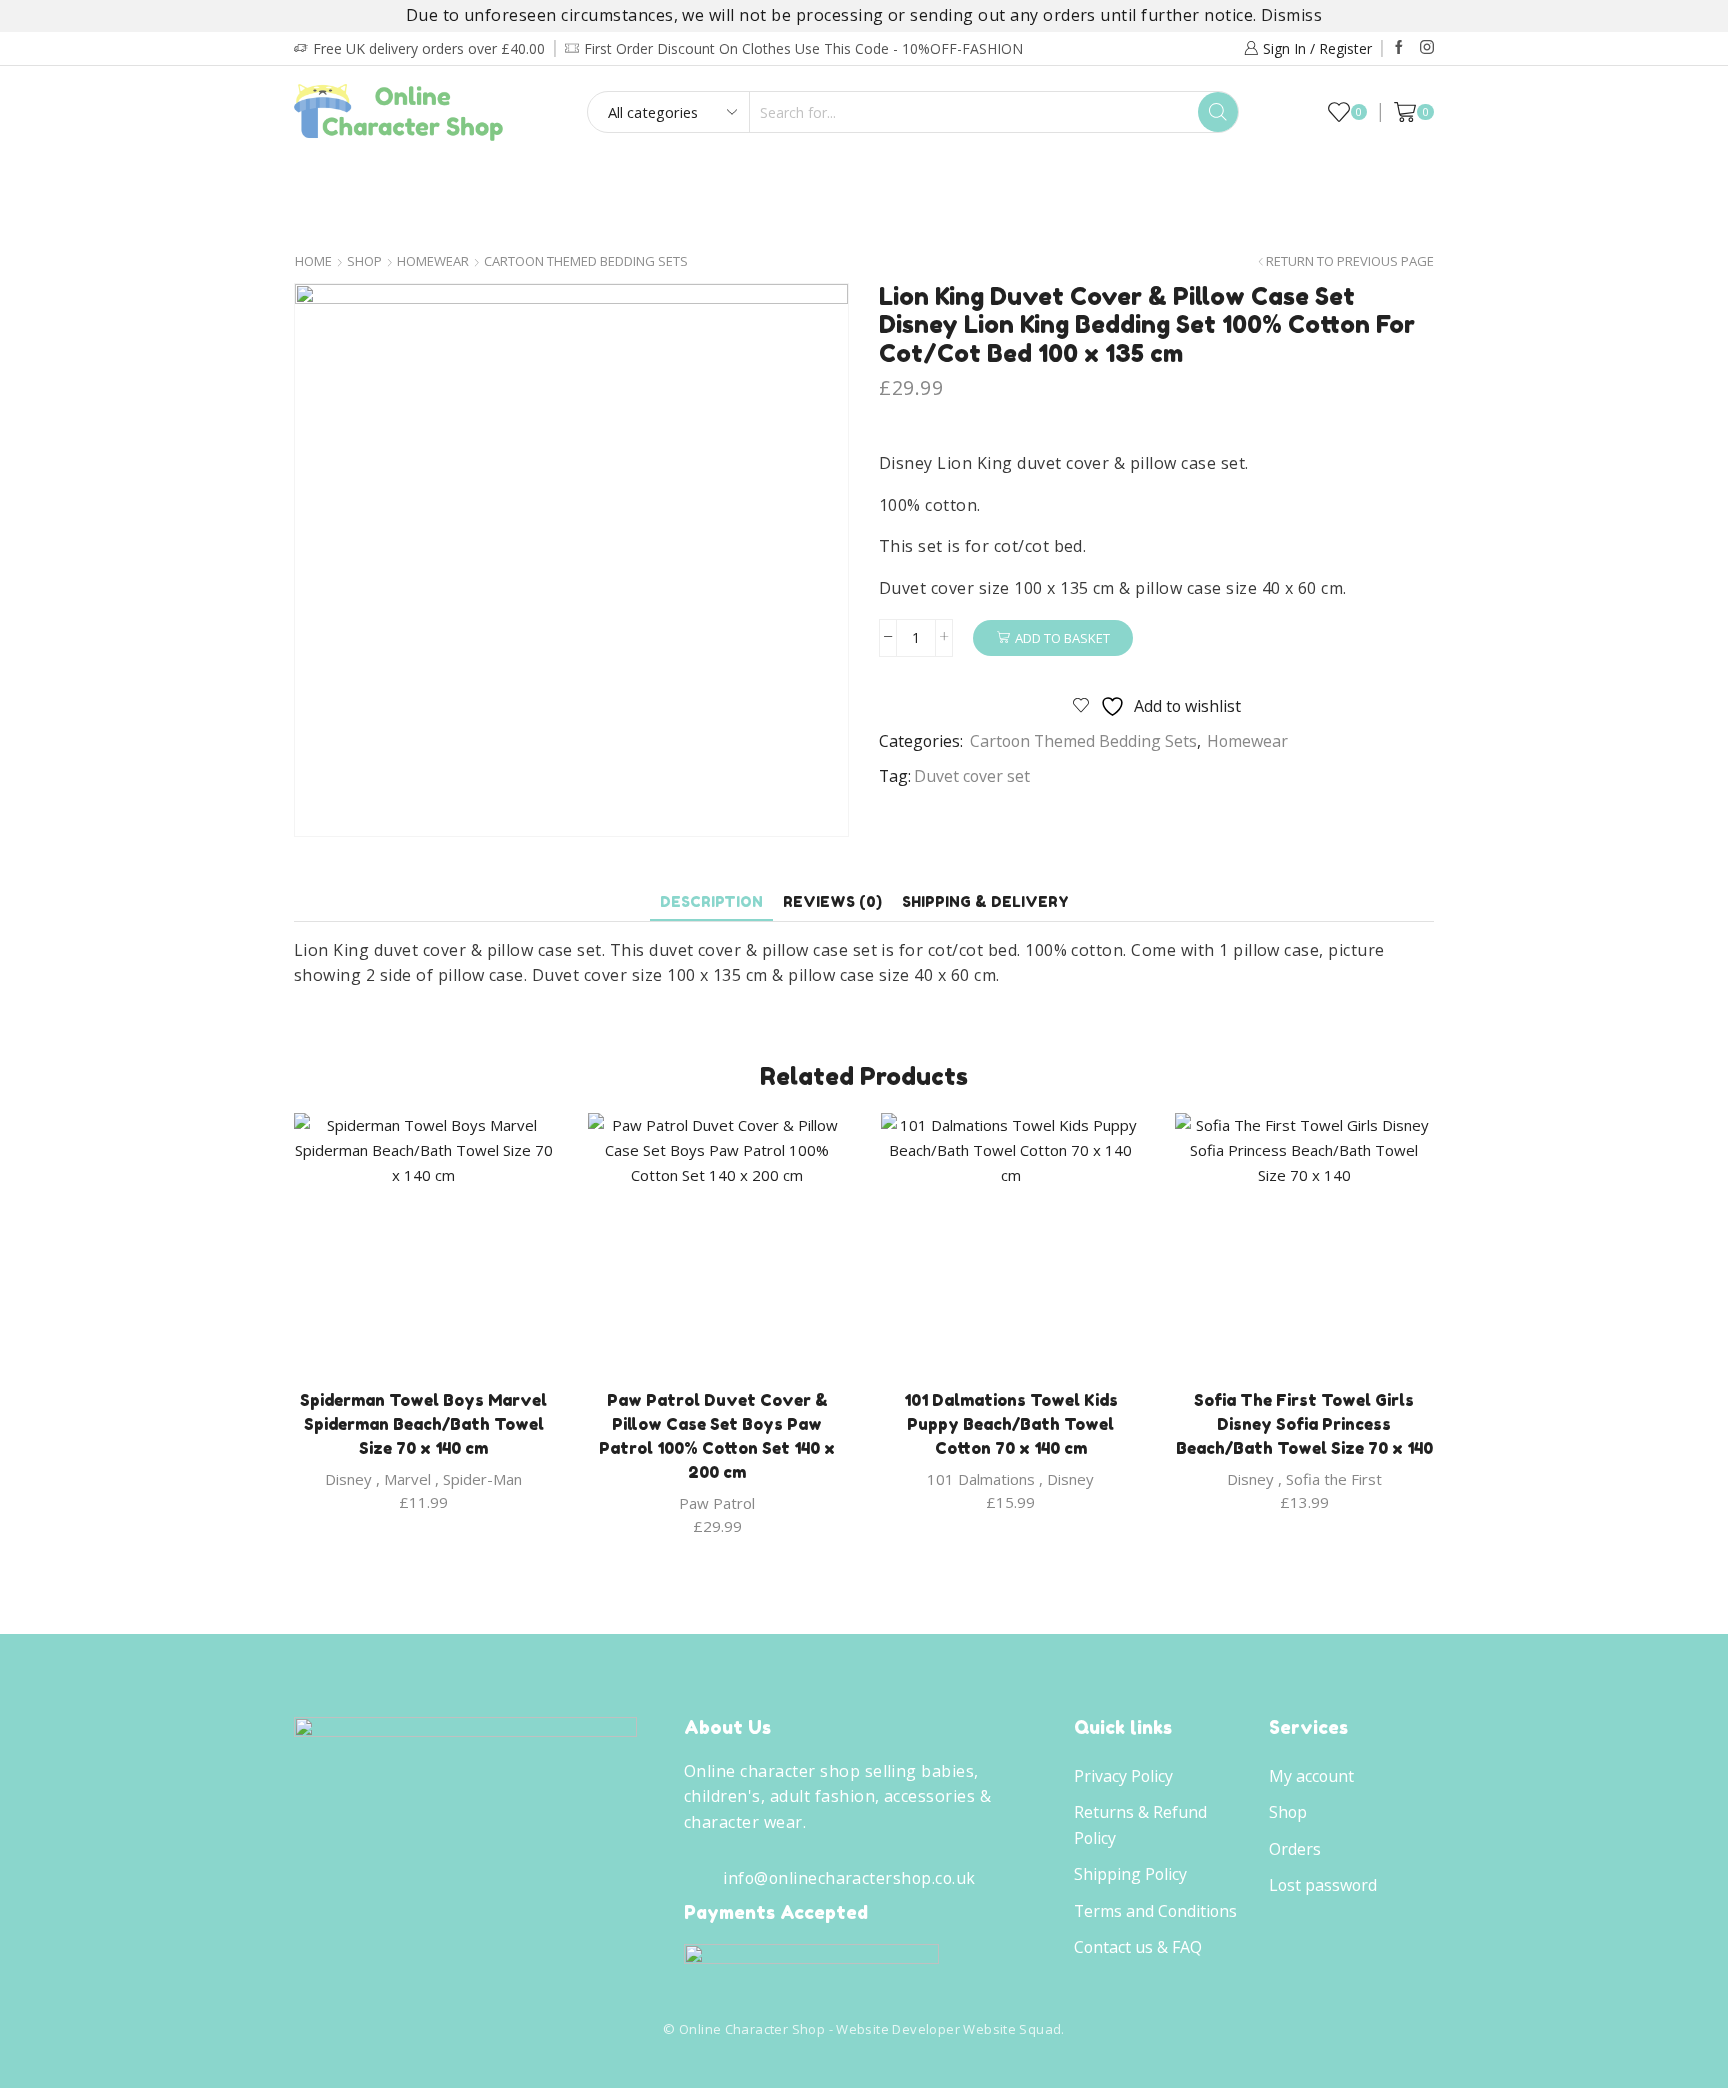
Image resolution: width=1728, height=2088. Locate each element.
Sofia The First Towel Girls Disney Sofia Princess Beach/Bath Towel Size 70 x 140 (1304, 1424)
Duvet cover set (972, 776)
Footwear (728, 179)
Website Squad (1012, 2029)
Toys (1106, 179)
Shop (364, 261)
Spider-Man (482, 1479)
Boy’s (341, 179)
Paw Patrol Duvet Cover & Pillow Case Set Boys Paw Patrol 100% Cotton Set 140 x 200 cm (717, 1436)
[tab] (711, 901)
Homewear (858, 179)
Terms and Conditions (1155, 1911)
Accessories (995, 179)
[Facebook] (1399, 48)
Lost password (1323, 1885)
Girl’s (424, 179)
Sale (1385, 179)
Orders (1295, 1849)
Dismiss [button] (1291, 15)
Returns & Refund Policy (1140, 1825)
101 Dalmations (981, 1479)
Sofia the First (1334, 1479)
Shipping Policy (1130, 1874)
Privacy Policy (1123, 1776)
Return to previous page (1350, 261)
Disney (348, 1479)
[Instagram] (1427, 48)
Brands (858, 221)
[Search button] (1218, 112)
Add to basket (1062, 638)
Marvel (407, 1479)
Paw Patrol (717, 1503)
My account (1311, 1776)
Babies (512, 179)
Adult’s (611, 179)
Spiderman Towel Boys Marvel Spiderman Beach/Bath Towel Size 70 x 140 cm (423, 1424)
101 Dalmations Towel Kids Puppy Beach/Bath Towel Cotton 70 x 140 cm (1011, 1424)
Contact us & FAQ (1138, 1947)
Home (313, 261)
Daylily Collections (1253, 179)
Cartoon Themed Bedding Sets (586, 261)
